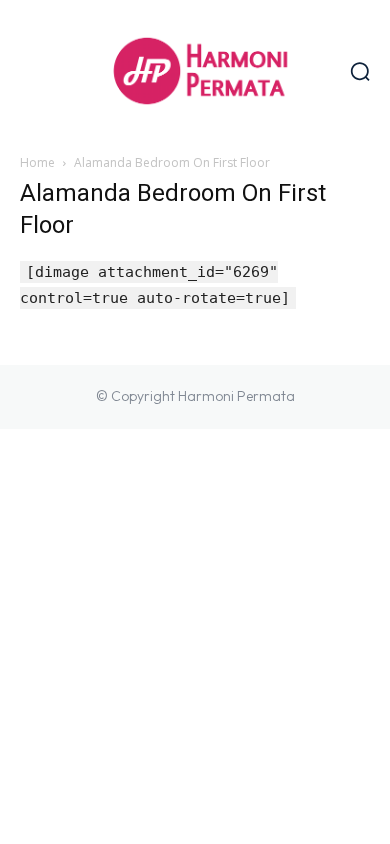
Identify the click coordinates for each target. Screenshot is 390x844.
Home (37, 162)
